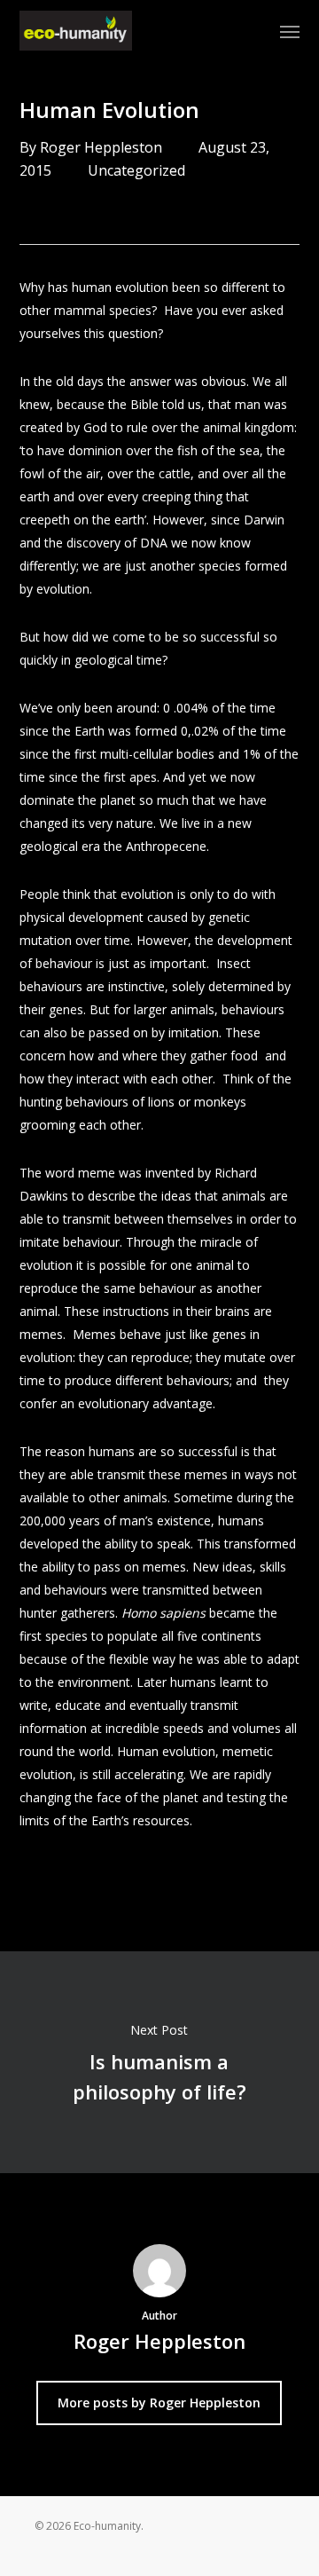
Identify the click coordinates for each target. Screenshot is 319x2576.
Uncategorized (136, 170)
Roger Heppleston (101, 147)
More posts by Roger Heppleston (159, 2403)
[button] (290, 31)
